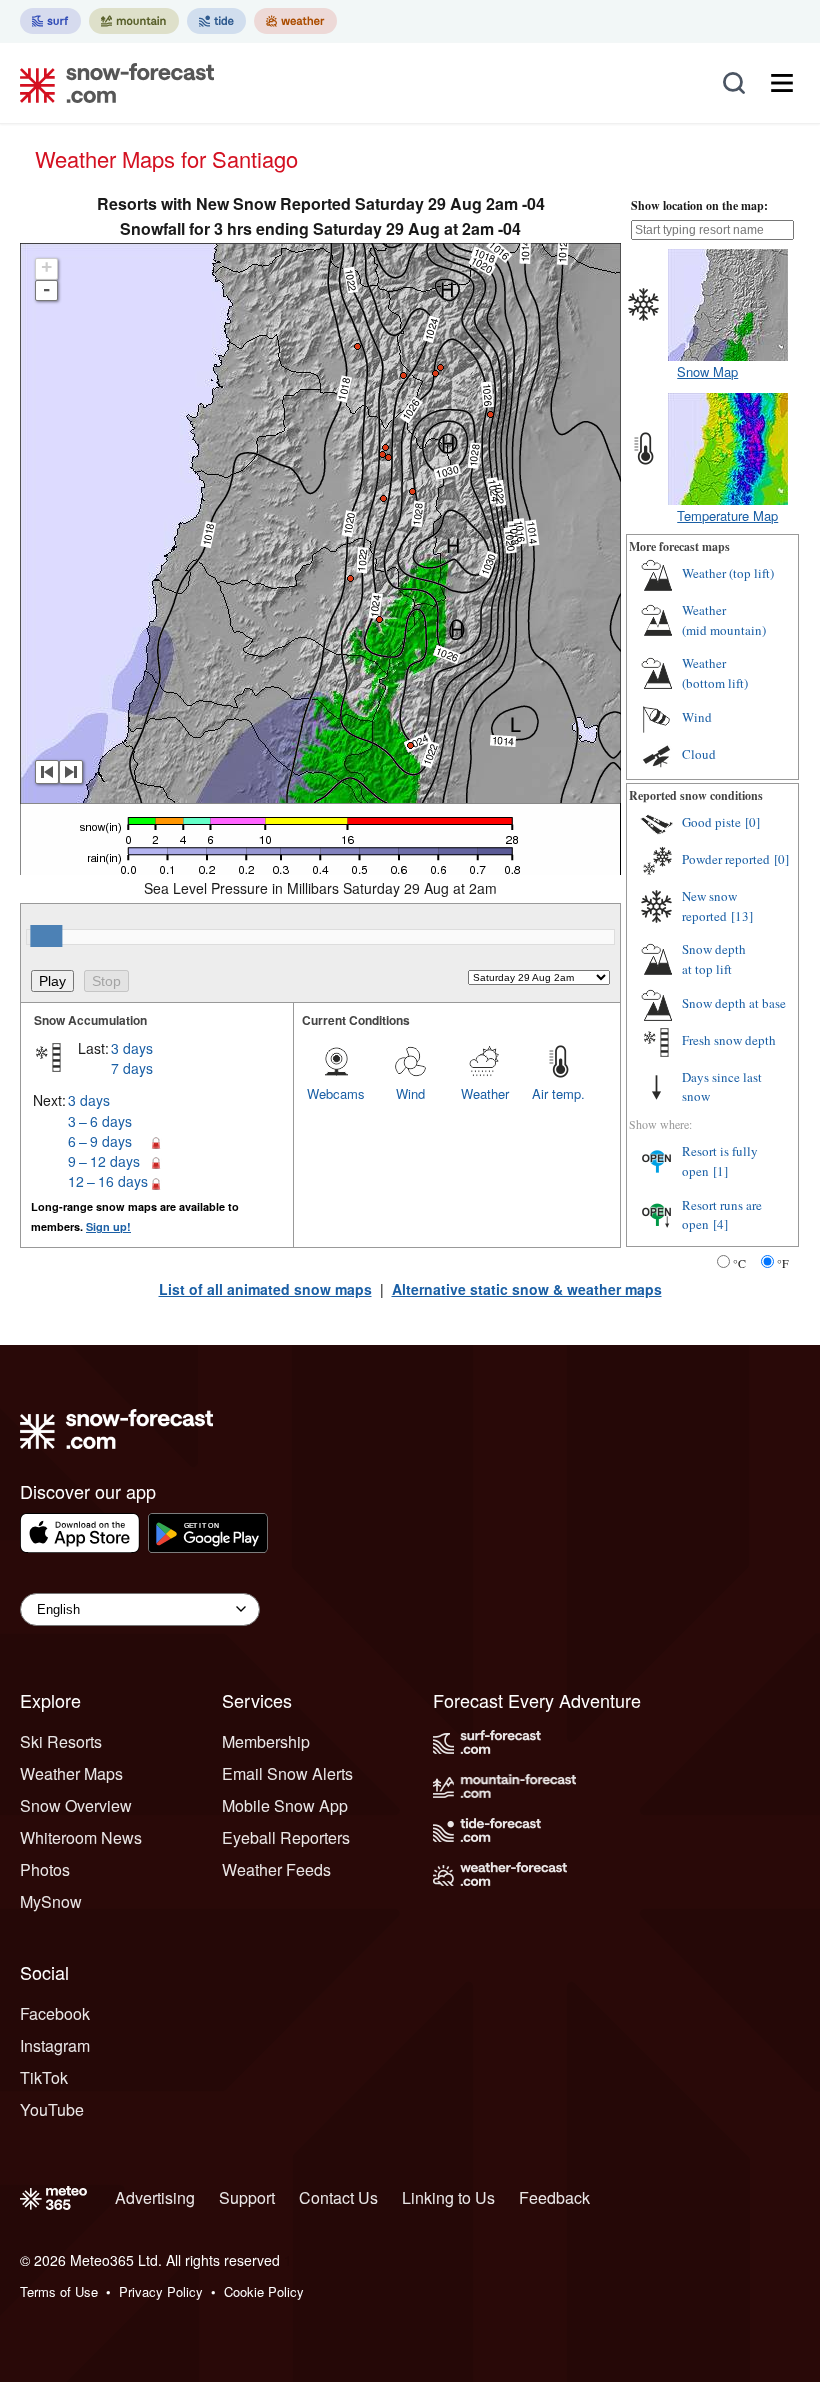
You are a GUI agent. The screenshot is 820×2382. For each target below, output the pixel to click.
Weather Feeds (276, 1869)
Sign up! (108, 1226)
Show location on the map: (699, 205)
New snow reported (709, 906)
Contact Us (338, 2197)
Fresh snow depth (729, 1040)
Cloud (699, 754)
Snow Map (707, 371)
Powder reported (726, 859)
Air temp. (558, 1093)
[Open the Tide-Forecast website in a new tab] (216, 21)
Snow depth (714, 959)
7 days (132, 1068)
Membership (266, 1741)
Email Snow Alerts (287, 1773)
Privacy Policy (161, 2291)
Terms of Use (59, 2291)
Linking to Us (448, 2197)
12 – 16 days (108, 1181)
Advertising (155, 2197)
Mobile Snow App (285, 1805)
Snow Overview (76, 1805)
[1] (720, 1171)
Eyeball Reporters (286, 1837)
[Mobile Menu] (782, 83)
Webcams (336, 1093)
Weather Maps (71, 1773)
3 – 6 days (100, 1121)
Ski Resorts (61, 1741)
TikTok (44, 2077)
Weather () (728, 573)
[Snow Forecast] (111, 83)
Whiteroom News (81, 1837)
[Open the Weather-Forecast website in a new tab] (295, 21)
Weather (485, 1093)
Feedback (554, 2197)
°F (783, 1263)
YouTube (52, 2109)
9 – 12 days (104, 1161)
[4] (720, 1224)
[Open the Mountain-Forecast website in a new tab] (134, 21)
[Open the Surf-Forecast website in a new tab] (50, 21)
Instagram (55, 2045)
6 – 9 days (100, 1141)
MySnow (51, 1901)
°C (739, 1263)
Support (247, 2197)
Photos (45, 1869)
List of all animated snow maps (265, 1289)
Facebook (55, 2013)
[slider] (46, 936)
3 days (132, 1048)
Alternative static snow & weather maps (527, 1289)
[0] (752, 822)
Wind (410, 1093)
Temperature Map (727, 515)
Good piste (711, 822)
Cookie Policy (264, 2291)
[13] (742, 916)
